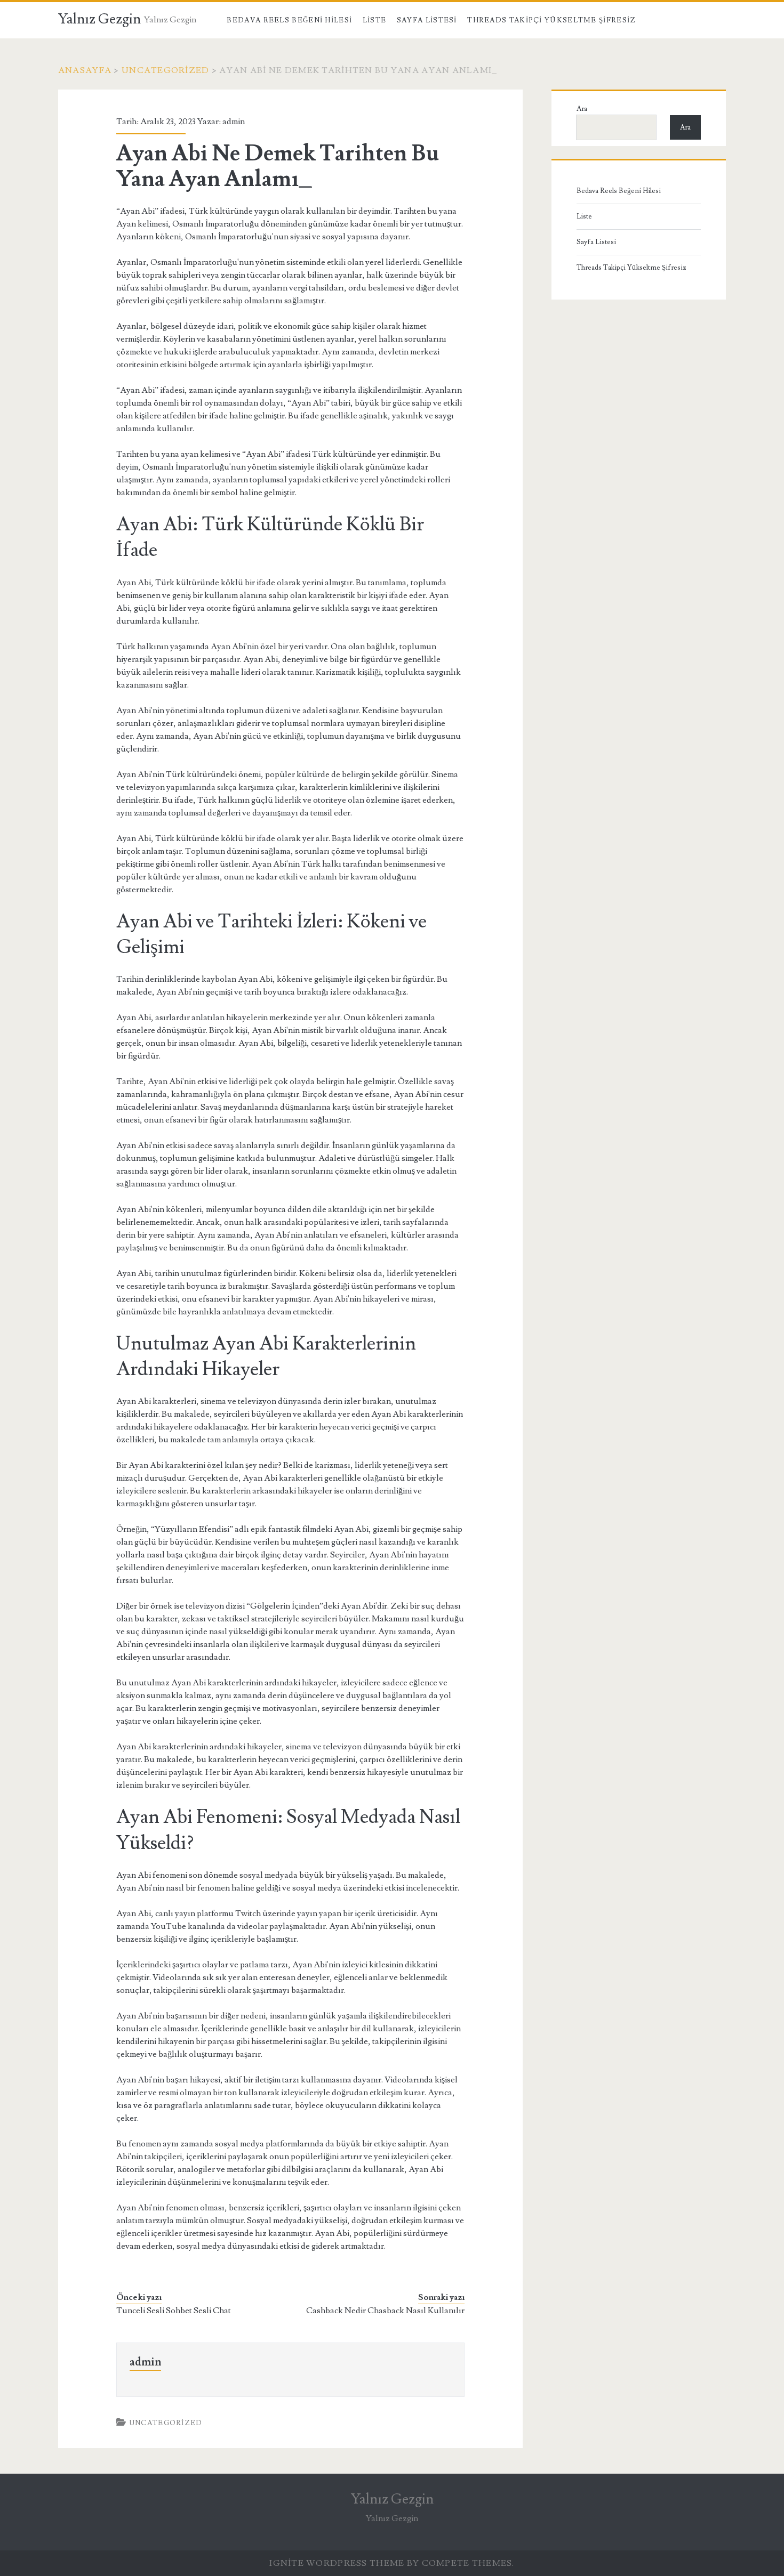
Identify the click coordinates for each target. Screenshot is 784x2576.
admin (234, 122)
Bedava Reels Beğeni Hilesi (289, 20)
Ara (582, 109)
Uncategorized (166, 70)
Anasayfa (85, 70)
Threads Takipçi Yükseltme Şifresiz (551, 20)
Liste (375, 20)
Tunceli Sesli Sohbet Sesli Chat (174, 2311)
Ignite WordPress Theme (337, 2563)
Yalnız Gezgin (99, 19)
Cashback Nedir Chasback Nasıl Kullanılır (385, 2311)
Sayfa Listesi (427, 20)
